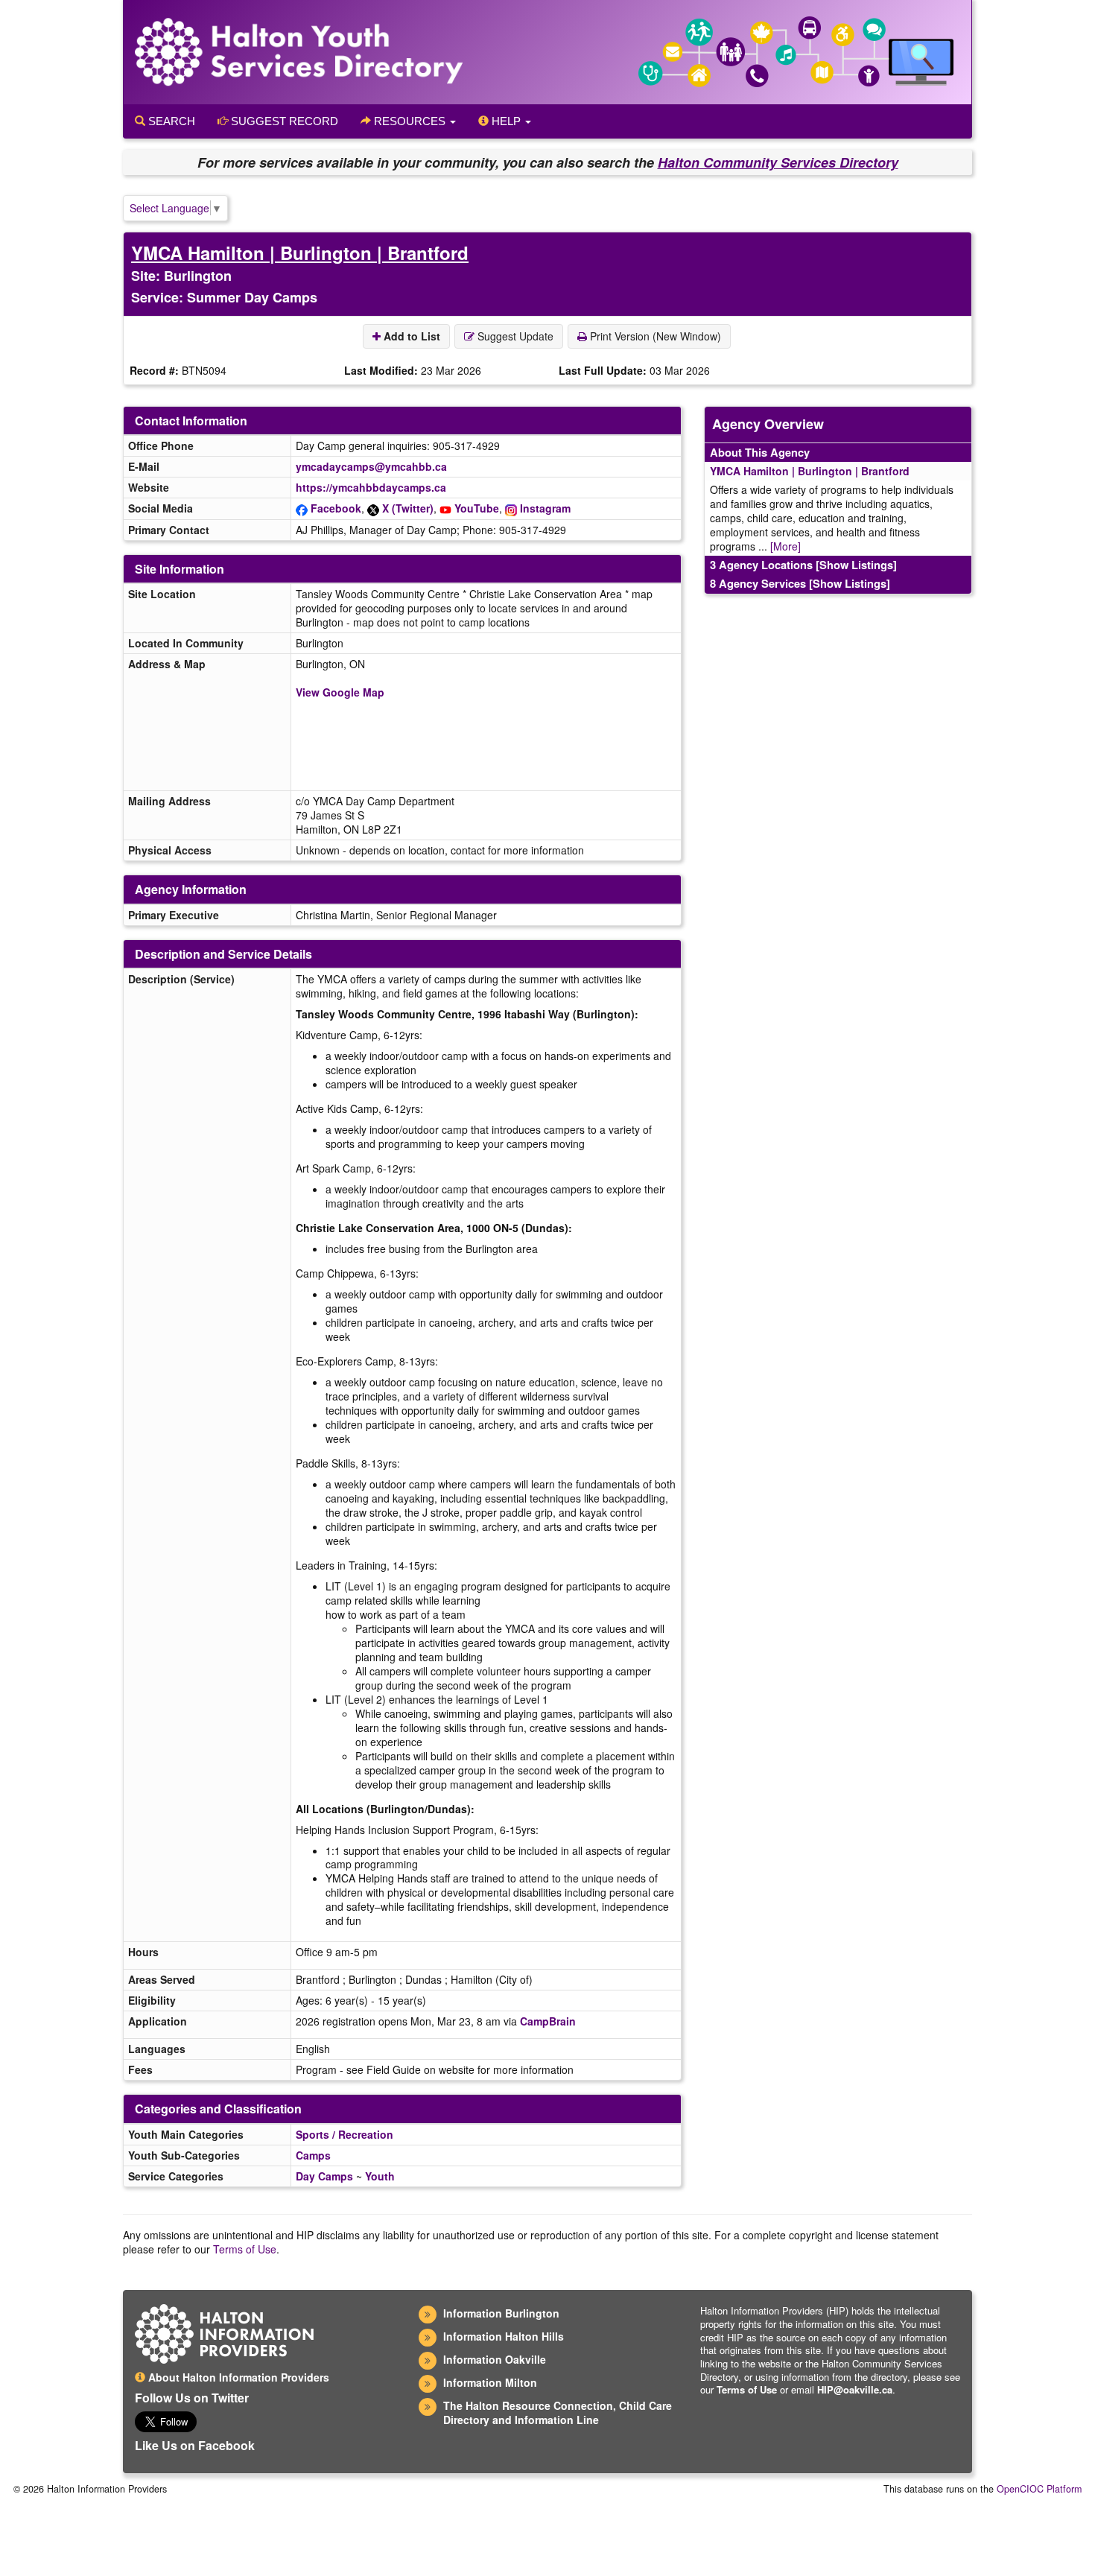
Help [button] (506, 121)
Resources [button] (410, 121)
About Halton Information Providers (237, 2377)
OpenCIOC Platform (1039, 2489)
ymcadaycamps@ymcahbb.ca (371, 466)
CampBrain (548, 2021)
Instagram (545, 508)
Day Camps (324, 2176)
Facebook (336, 508)
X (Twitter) (408, 508)
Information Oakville (495, 2359)
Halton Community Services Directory (778, 162)
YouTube (477, 508)
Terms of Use (245, 2249)
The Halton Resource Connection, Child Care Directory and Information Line (558, 2412)
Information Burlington (501, 2313)
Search (170, 121)
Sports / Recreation (345, 2134)
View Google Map (340, 692)
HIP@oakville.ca (855, 2389)
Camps (313, 2155)
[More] (785, 546)
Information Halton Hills (504, 2336)
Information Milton (490, 2382)
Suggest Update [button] (514, 336)
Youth (380, 2176)
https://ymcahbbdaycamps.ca (371, 487)
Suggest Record (283, 121)
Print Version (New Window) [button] (654, 336)
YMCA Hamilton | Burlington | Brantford (300, 253)
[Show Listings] (856, 565)
